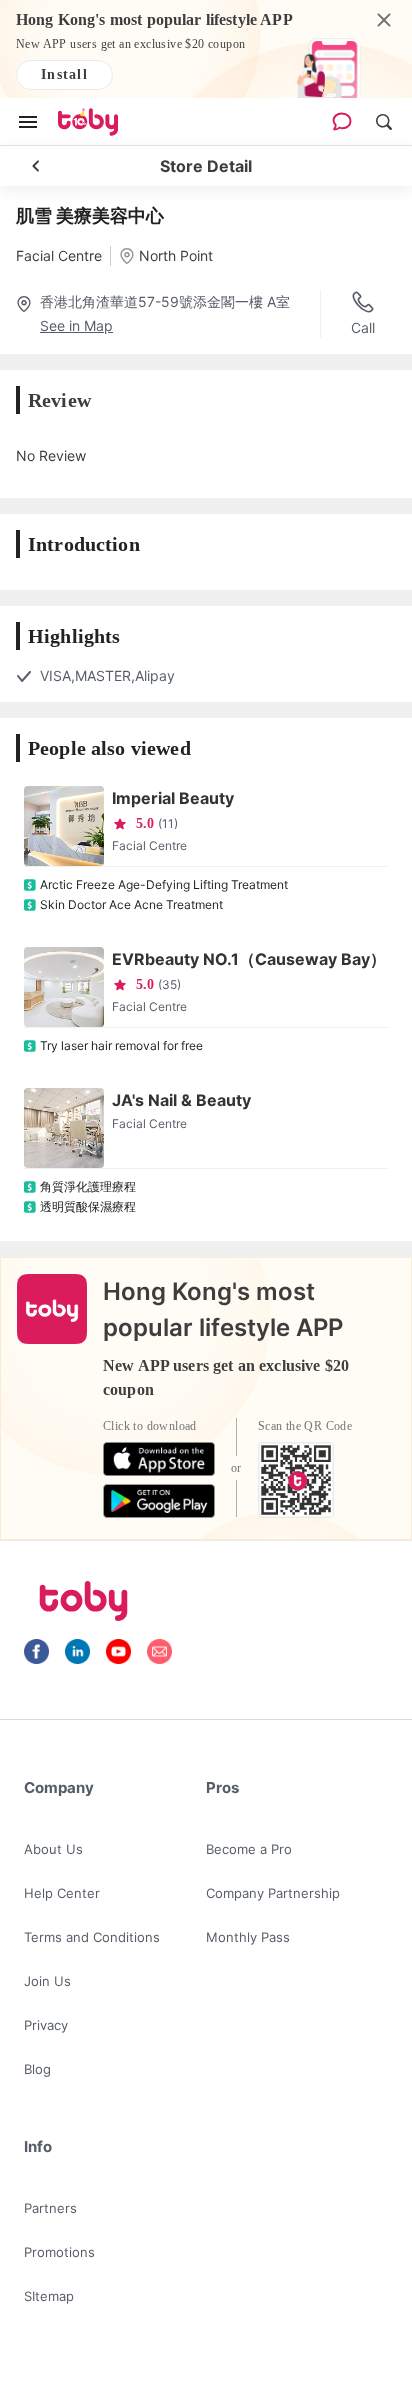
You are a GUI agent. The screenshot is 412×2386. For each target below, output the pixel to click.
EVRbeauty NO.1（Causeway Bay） (249, 959)
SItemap (49, 2296)
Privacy (46, 2025)
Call (363, 327)
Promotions (59, 2252)
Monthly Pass (248, 1937)
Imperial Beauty (173, 798)
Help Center (62, 1893)
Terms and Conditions (92, 1937)
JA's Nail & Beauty (181, 1100)
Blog (37, 2069)
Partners (50, 2208)
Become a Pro (249, 1849)
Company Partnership (273, 1893)
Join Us (47, 1981)
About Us (53, 1849)
